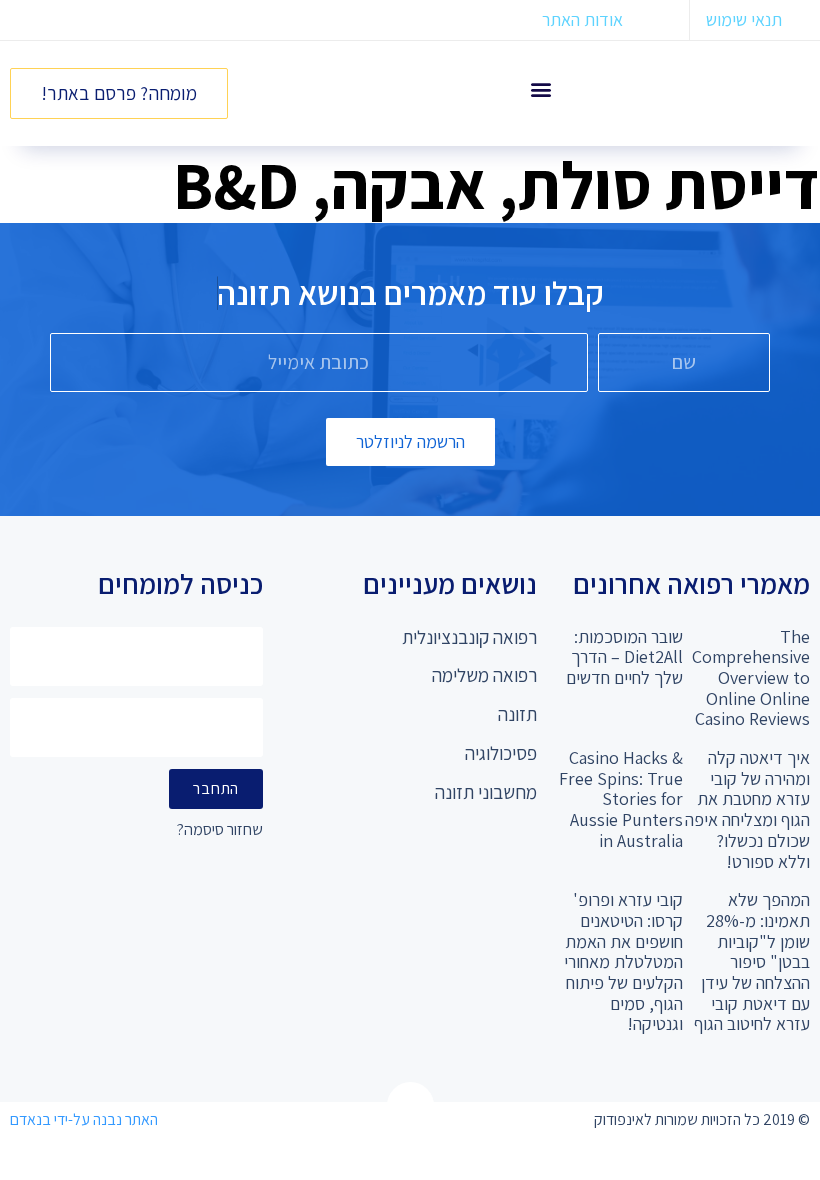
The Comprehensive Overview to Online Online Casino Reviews (751, 678)
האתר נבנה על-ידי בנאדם (84, 1119)
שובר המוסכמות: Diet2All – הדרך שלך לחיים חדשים (624, 657)
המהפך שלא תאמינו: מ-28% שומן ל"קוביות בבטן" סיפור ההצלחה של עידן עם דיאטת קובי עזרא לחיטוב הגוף (752, 961)
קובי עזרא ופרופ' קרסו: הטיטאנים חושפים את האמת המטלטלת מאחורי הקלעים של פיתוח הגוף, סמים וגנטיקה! (623, 961)
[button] (540, 88)
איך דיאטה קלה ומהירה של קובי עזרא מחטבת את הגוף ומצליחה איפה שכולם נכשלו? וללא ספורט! (747, 809)
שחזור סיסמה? (220, 830)
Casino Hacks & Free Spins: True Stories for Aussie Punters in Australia (621, 799)
